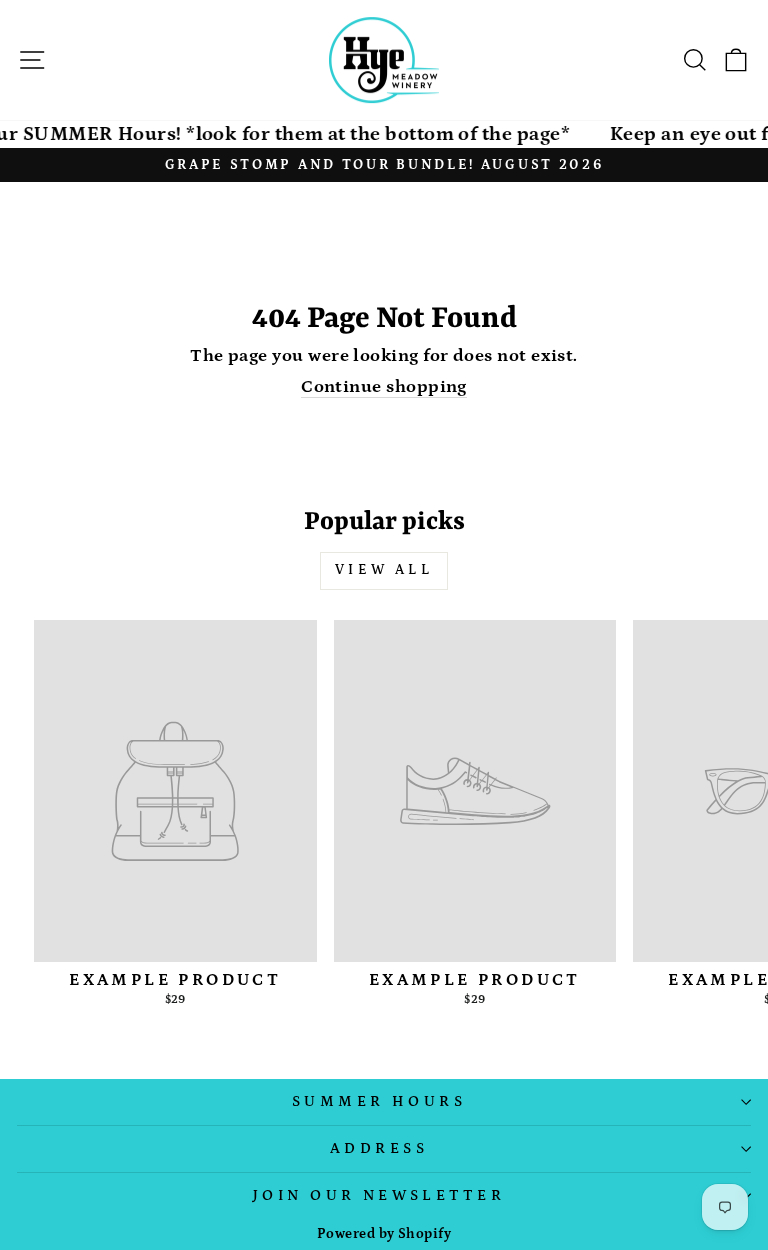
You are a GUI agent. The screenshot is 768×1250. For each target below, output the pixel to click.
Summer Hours (379, 1101)
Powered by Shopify (384, 1234)
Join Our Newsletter (379, 1195)
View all (384, 570)
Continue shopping (384, 387)
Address (379, 1148)
